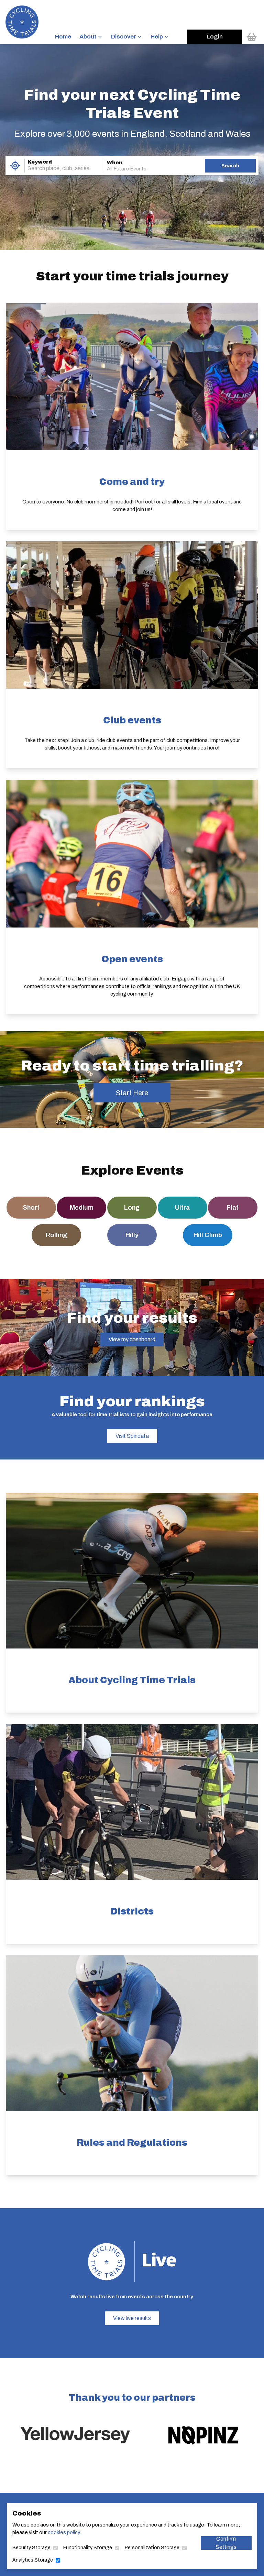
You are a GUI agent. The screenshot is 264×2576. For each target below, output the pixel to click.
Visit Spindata (132, 1436)
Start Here (132, 1093)
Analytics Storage (33, 2560)
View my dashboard (132, 1339)
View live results (132, 2318)
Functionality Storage (88, 2548)
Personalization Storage (152, 2548)
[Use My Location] (15, 166)
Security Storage (31, 2548)
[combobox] (55, 168)
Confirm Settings (226, 2543)
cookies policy (64, 2532)
